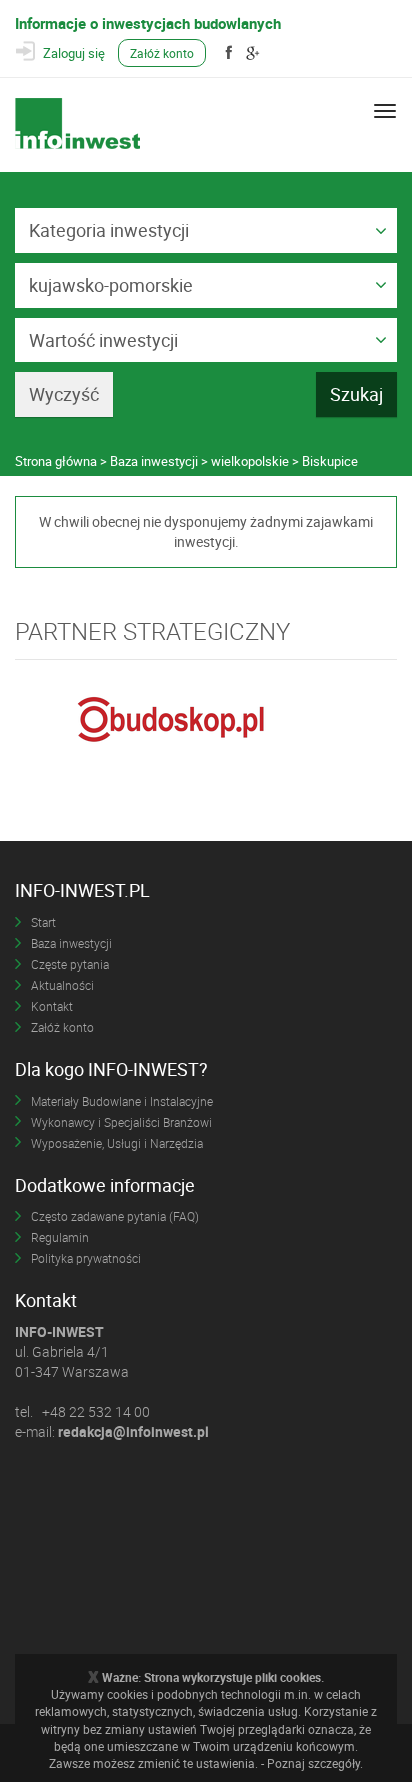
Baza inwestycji (71, 943)
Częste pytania (70, 964)
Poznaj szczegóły (313, 1763)
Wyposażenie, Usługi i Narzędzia (117, 1143)
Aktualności (62, 985)
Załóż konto (162, 53)
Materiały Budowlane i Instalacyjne (122, 1101)
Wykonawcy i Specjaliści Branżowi (121, 1122)
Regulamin (60, 1237)
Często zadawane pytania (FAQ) (115, 1216)
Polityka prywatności (86, 1258)
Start (43, 922)
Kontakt (52, 1006)
